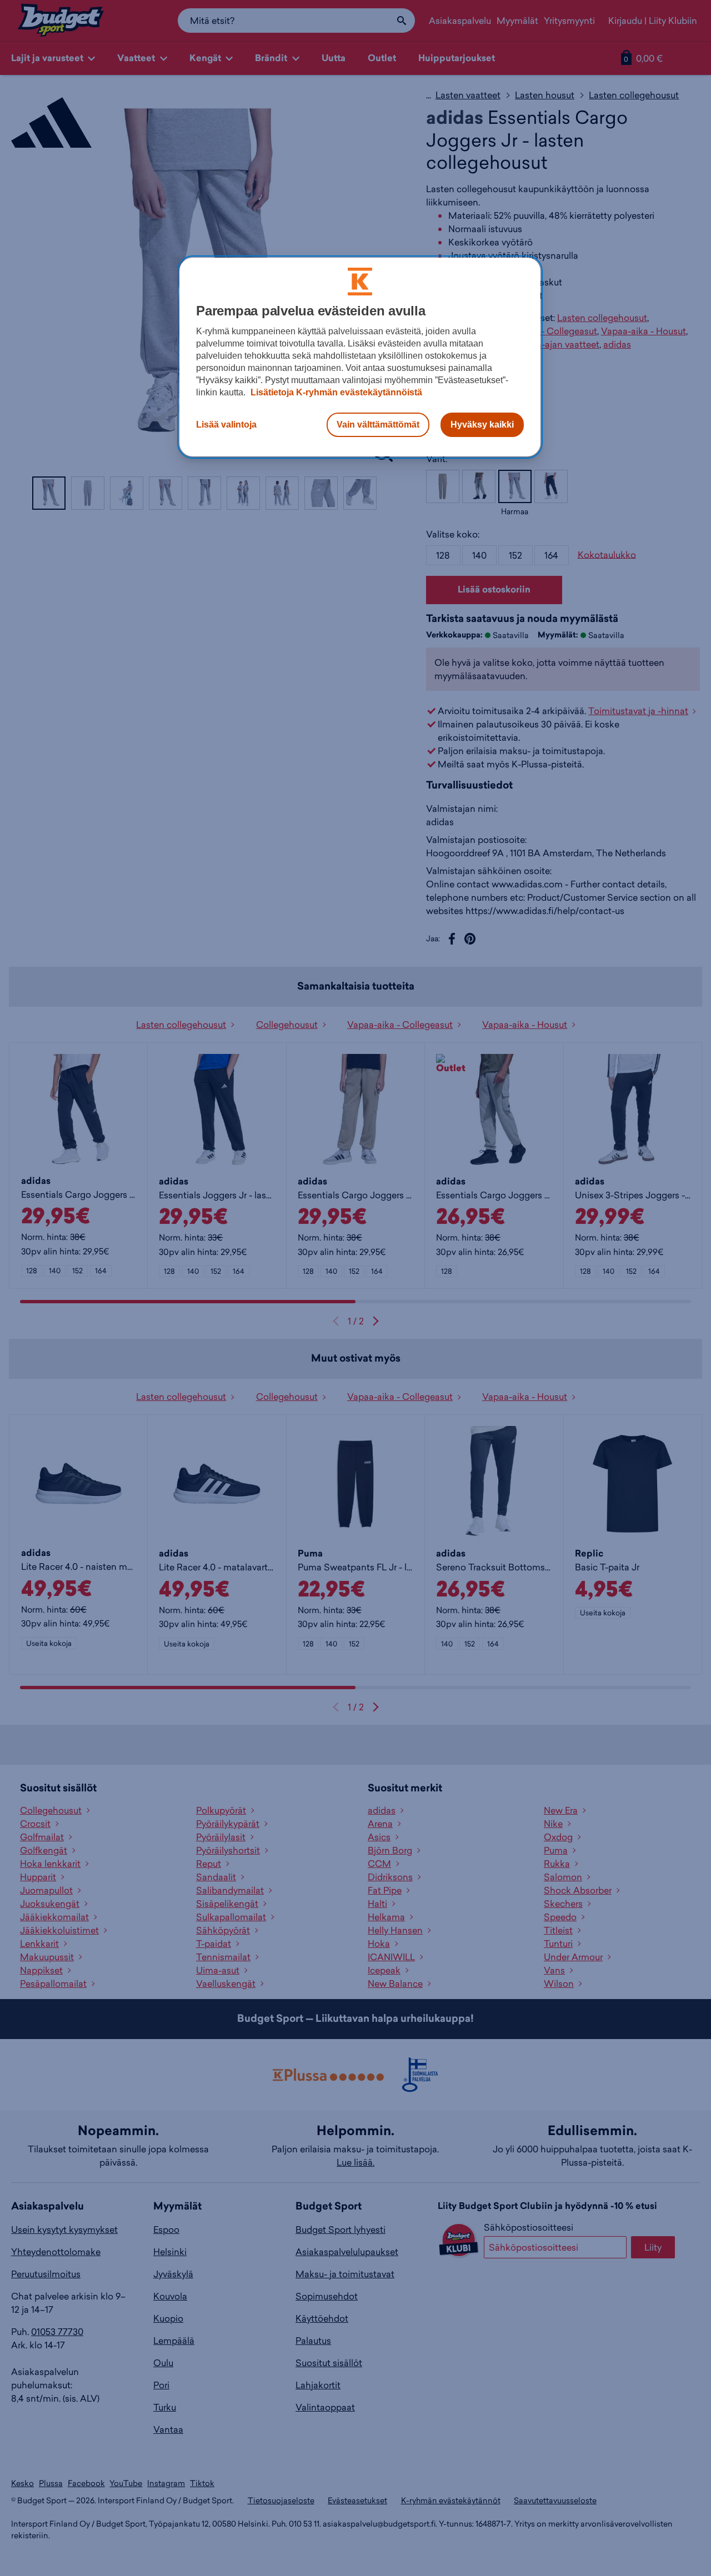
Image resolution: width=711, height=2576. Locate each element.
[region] (360, 357)
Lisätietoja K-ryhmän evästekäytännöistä (335, 392)
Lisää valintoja (226, 425)
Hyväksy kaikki (482, 425)
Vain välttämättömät (378, 425)
